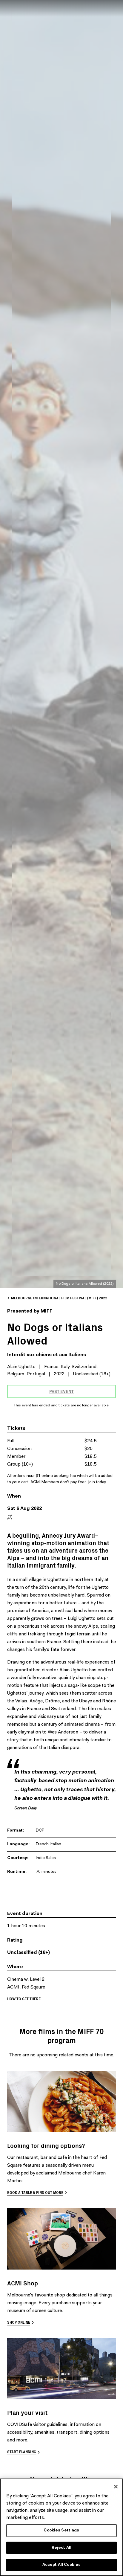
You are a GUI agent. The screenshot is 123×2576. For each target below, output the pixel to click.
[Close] (116, 2487)
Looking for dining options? (46, 2145)
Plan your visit (27, 2412)
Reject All (61, 2548)
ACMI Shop (23, 2283)
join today (97, 1482)
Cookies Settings (61, 2530)
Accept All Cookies (61, 2565)
